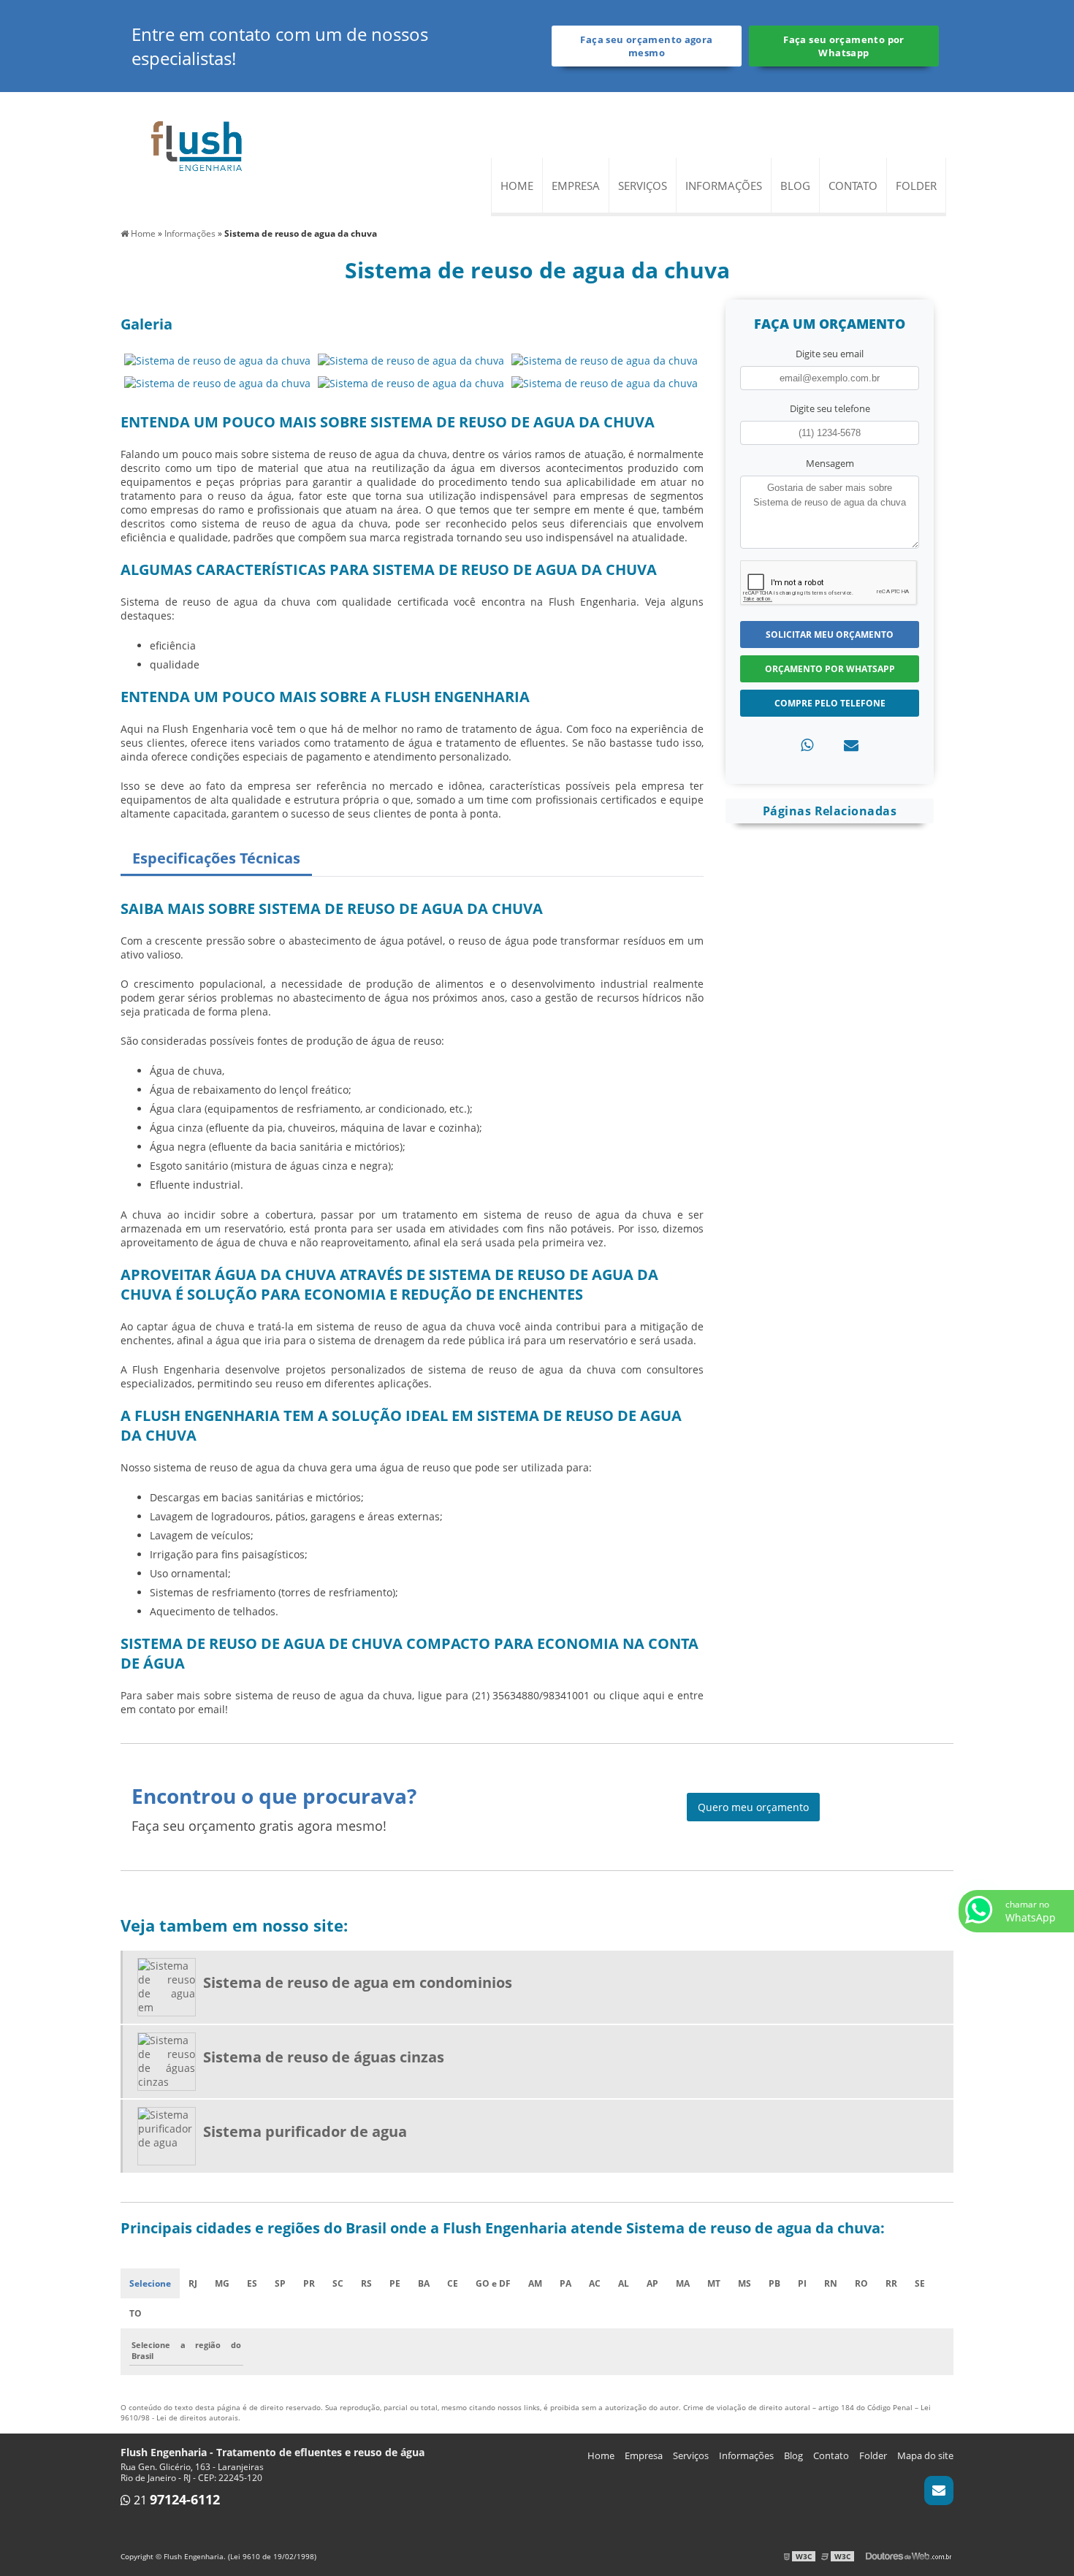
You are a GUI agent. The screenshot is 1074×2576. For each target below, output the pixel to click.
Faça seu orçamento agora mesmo (646, 46)
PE (395, 2283)
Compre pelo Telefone (830, 703)
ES (252, 2283)
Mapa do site (925, 2455)
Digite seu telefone (830, 408)
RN (831, 2283)
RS (366, 2283)
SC (338, 2283)
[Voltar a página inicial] (197, 146)
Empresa (576, 186)
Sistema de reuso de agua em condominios (358, 1982)
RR (891, 2283)
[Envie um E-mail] (939, 2491)
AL (624, 2283)
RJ (193, 2283)
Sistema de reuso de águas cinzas (324, 2057)
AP (652, 2283)
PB (774, 2283)
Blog (795, 186)
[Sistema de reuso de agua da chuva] (217, 359)
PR (309, 2283)
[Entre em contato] (851, 745)
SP (280, 2283)
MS (744, 2283)
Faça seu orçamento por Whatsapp (843, 46)
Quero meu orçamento (753, 1807)
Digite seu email (830, 354)
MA (683, 2283)
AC (595, 2283)
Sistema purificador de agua (305, 2131)
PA (565, 2283)
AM (535, 2283)
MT (714, 2283)
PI (802, 2283)
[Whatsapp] (807, 745)
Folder (916, 186)
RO (861, 2283)
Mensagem (830, 463)
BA (424, 2283)
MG (222, 2283)
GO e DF (493, 2283)
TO (136, 2313)
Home (517, 186)
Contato (853, 186)
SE (920, 2283)
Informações (724, 186)
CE (453, 2283)
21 (175, 2500)
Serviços (643, 186)
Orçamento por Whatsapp (830, 669)
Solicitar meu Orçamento (830, 635)
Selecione (150, 2283)
